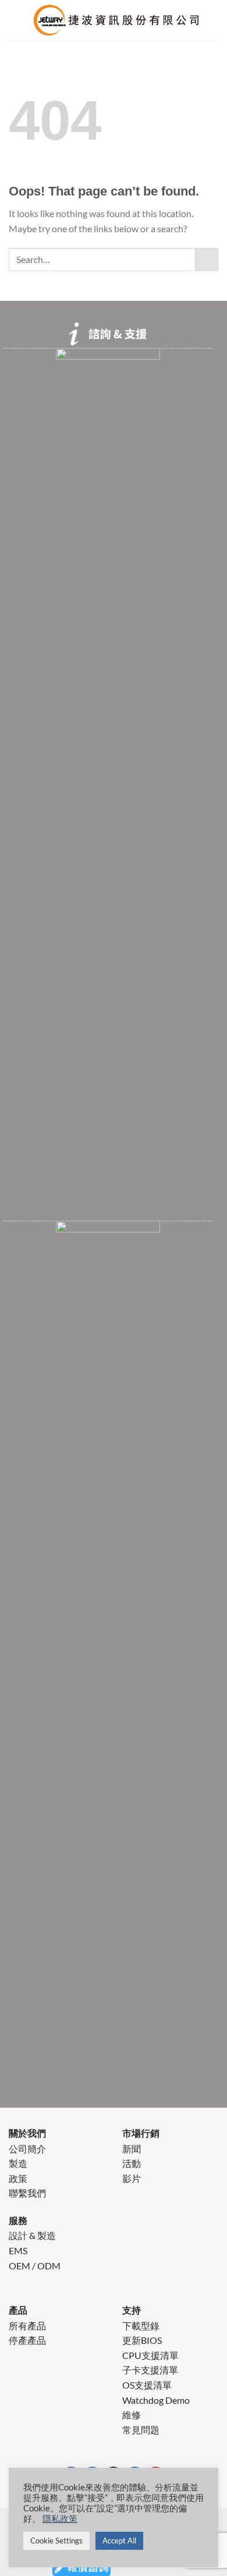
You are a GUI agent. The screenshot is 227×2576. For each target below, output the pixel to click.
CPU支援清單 (150, 2355)
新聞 (132, 2149)
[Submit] (207, 259)
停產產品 (27, 2340)
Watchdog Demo (156, 2400)
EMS (18, 2250)
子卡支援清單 (150, 2370)
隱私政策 (60, 2519)
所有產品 (27, 2325)
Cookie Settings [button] (56, 2541)
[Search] (214, 26)
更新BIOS (142, 2340)
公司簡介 (27, 2149)
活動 (132, 2163)
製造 (18, 2163)
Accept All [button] (119, 2541)
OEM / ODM (35, 2266)
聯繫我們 (27, 2193)
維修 (132, 2415)
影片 (132, 2178)
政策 (18, 2178)
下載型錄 (141, 2325)
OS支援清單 (147, 2385)
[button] (16, 26)
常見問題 (141, 2430)
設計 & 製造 (32, 2235)
